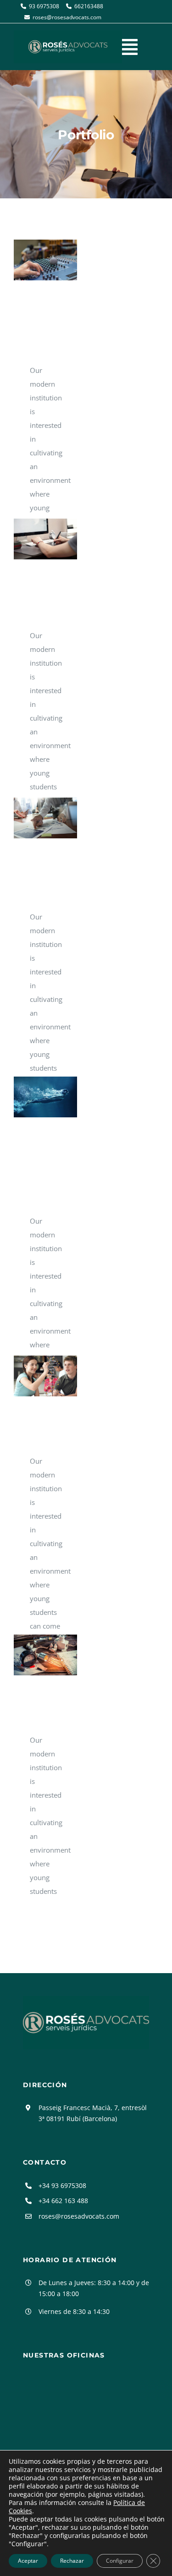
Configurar (120, 2561)
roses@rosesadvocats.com (79, 2216)
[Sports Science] (45, 1097)
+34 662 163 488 (63, 2201)
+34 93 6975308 (62, 2185)
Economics (32, 818)
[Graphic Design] (45, 539)
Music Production (32, 260)
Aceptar (28, 2561)
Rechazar (72, 2561)
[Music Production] (45, 260)
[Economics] (45, 818)
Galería (58, 260)
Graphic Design (32, 539)
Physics (32, 1655)
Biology (32, 1376)
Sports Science (32, 1097)
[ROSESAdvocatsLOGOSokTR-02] (86, 1999)
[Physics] (45, 1655)
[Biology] (45, 1376)
